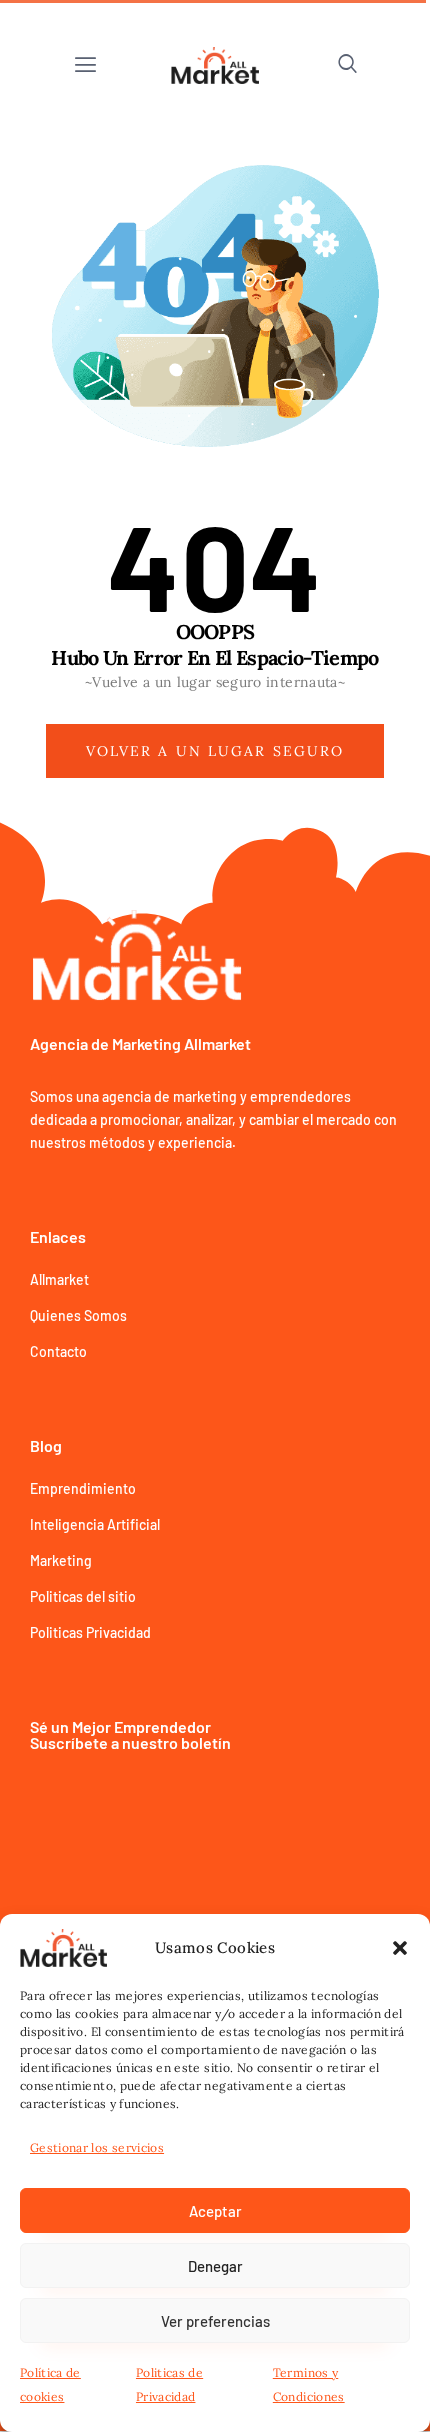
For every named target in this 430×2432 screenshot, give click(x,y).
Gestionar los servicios (97, 2147)
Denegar (215, 2266)
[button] (400, 1948)
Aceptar (215, 2211)
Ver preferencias (215, 2321)
